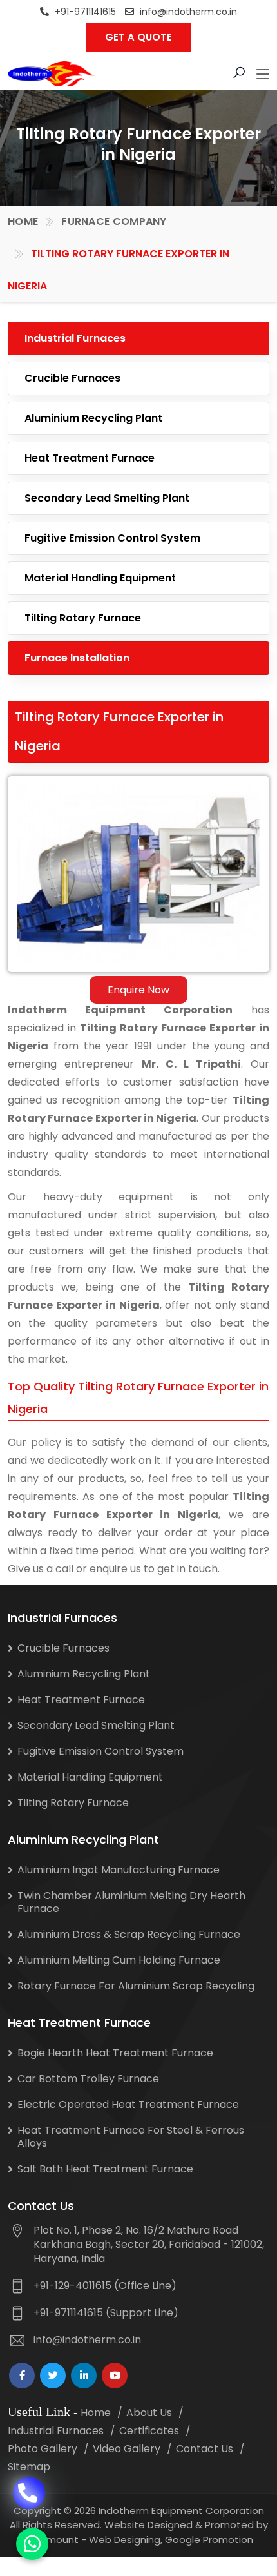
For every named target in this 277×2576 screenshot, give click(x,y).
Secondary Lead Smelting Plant (107, 498)
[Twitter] (53, 2376)
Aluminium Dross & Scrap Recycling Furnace (129, 1934)
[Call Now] (29, 2495)
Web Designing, (126, 2540)
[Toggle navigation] (263, 75)
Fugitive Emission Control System (112, 538)
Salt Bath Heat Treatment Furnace (105, 2169)
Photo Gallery (43, 2449)
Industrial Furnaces (75, 338)
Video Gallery (127, 2449)
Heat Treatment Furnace (90, 458)
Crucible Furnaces (72, 378)
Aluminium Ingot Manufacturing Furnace (119, 1870)
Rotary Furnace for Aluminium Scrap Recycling (136, 1986)
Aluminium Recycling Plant (93, 418)
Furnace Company (114, 221)
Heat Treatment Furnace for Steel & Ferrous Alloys (131, 2137)
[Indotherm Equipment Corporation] (51, 73)
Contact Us (205, 2449)
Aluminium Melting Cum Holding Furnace (119, 1960)
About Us (149, 2413)
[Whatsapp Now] (32, 2544)
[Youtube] (115, 2376)
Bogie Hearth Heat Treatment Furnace (115, 2053)
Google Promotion (209, 2540)
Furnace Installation (77, 658)
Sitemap (29, 2467)
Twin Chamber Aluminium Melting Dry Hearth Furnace (131, 1902)
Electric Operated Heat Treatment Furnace (128, 2104)
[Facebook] (22, 2376)
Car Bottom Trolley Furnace (88, 2079)
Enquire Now (138, 990)
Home (23, 221)
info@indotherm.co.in (188, 12)
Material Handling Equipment (100, 578)
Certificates (149, 2431)
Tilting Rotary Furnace (83, 618)
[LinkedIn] (84, 2376)
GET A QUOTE (138, 37)
